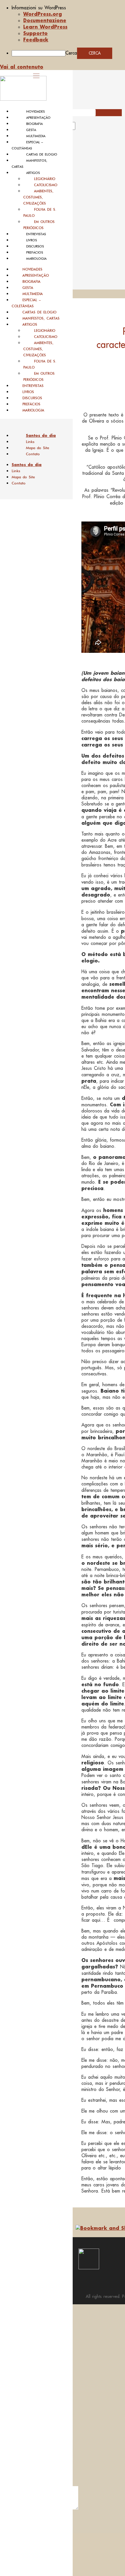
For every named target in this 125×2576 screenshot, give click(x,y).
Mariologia (36, 259)
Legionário (45, 179)
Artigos (33, 173)
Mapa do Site (37, 448)
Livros (32, 240)
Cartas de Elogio (42, 154)
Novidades (35, 111)
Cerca (71, 53)
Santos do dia (41, 435)
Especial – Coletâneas (26, 303)
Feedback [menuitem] (36, 40)
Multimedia (36, 136)
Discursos (35, 246)
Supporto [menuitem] (35, 33)
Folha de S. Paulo (40, 212)
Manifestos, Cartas (41, 318)
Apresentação (38, 118)
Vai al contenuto (22, 67)
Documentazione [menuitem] (45, 20)
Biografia (34, 124)
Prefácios (35, 252)
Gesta (31, 130)
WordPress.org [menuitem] (43, 14)
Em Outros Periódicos (39, 225)
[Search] (82, 128)
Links (30, 442)
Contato (33, 454)
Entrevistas (36, 234)
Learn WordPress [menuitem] (45, 27)
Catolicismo (46, 185)
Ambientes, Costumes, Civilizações (38, 197)
